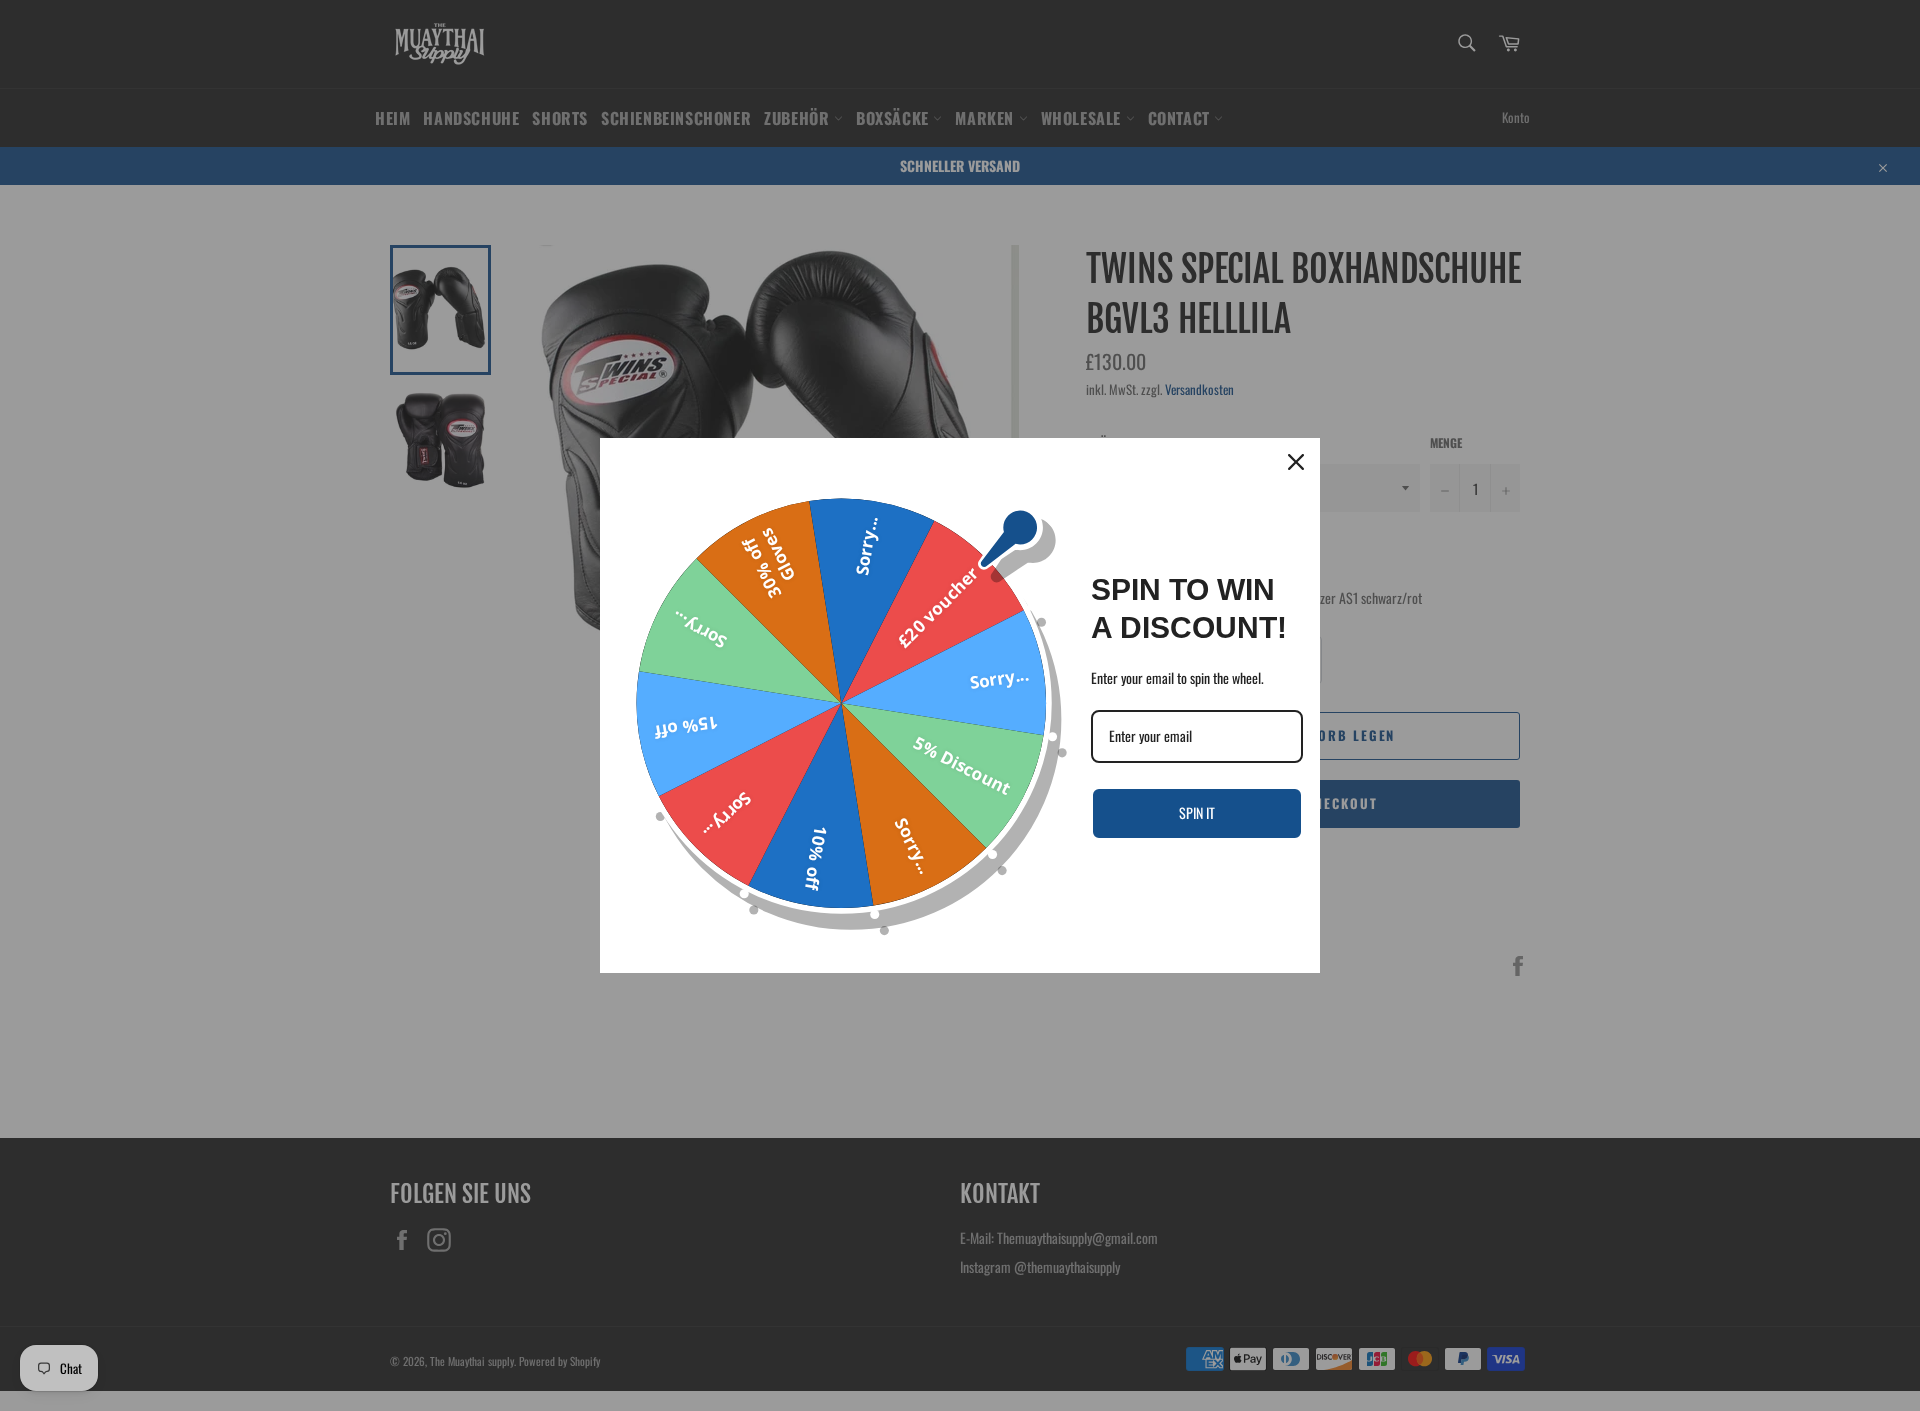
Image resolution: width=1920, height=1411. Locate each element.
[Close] (1296, 462)
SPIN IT (1197, 812)
